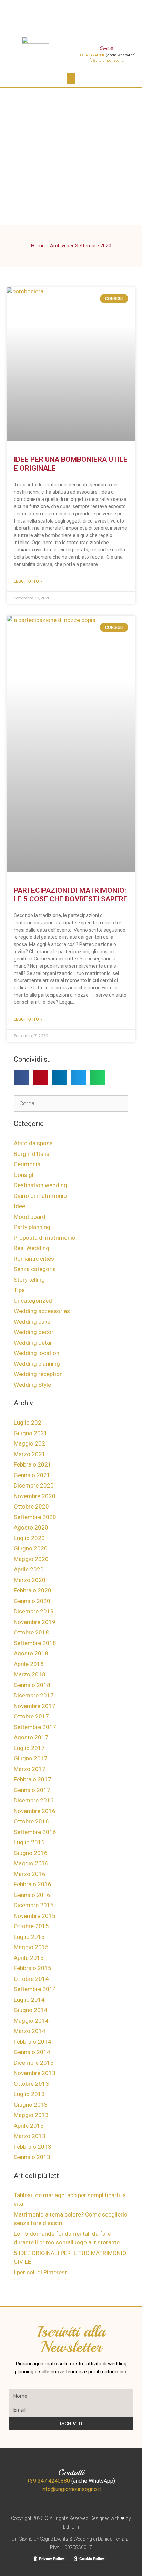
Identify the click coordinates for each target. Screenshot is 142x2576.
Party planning (32, 1227)
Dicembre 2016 (34, 1800)
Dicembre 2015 (34, 1905)
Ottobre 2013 (31, 2084)
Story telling (29, 1280)
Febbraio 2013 (33, 2147)
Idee (19, 1206)
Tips (19, 1290)
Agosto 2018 (31, 1653)
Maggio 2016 (31, 1863)
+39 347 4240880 (91, 55)
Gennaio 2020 (32, 1601)
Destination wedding (40, 1185)
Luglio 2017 (29, 1748)
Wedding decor (34, 1332)
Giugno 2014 (31, 2010)
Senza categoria (35, 1269)
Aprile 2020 (29, 1569)
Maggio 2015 (31, 1947)
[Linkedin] (81, 9)
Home (38, 246)
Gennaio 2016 (32, 1895)
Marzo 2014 (30, 2031)
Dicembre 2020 (34, 1485)
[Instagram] (43, 9)
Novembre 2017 (35, 1706)
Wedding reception (38, 1374)
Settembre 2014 (35, 1989)
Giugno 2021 (31, 1433)
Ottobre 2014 (31, 1979)
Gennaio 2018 (32, 1685)
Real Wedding (32, 1248)
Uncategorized (33, 1301)
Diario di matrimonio (40, 1196)
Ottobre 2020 (31, 1506)
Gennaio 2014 (32, 2052)
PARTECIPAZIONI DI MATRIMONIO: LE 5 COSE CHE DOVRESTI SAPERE (71, 895)
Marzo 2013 (30, 2136)
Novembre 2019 (35, 1622)
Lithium (71, 2527)
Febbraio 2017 (33, 1779)
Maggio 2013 (31, 2115)
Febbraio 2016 (33, 1884)
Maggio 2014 (31, 2021)
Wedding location (37, 1353)
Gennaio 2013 (32, 2157)
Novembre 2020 (35, 1496)
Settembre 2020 (35, 1517)
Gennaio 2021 (32, 1475)
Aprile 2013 (29, 2126)
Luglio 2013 (29, 2094)
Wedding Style (32, 1385)
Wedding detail (33, 1343)
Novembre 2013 (35, 2073)
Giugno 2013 (31, 2105)
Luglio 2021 (29, 1423)
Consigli (24, 1175)
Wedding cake (32, 1322)
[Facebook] (24, 9)
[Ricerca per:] (71, 1103)
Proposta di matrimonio (45, 1238)
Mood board (30, 1217)
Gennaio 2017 (32, 1790)
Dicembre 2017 (34, 1695)
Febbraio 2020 (33, 1590)
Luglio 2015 (29, 1937)
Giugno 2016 (31, 1853)
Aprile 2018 (29, 1664)
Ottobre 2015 (31, 1926)
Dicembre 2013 (34, 2063)
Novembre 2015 (35, 1916)
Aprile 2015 (29, 1958)
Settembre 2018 (35, 1643)
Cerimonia (27, 1164)
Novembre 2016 (35, 1811)
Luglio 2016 (29, 1842)
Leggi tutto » (28, 581)
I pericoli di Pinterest (40, 2272)
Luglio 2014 (29, 2000)
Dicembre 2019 (34, 1611)
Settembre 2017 (35, 1727)
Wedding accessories (42, 1311)
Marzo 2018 (30, 1674)
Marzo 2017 (30, 1769)
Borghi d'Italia (32, 1154)
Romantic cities (34, 1259)
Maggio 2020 (31, 1559)
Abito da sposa (33, 1143)
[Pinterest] (62, 9)
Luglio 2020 (29, 1538)
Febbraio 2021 (33, 1464)
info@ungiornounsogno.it (106, 60)
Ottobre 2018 (31, 1632)
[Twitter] (100, 9)
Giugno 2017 (31, 1758)
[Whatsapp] (119, 9)
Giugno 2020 (31, 1548)
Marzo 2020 (30, 1580)
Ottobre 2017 (31, 1716)
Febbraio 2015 (33, 1968)
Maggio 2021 (31, 1443)
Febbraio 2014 (33, 2042)
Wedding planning (37, 1364)
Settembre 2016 (35, 1832)
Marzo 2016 (30, 1874)
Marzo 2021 (30, 1454)
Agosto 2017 (31, 1737)
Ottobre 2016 (31, 1821)
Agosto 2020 (31, 1527)
